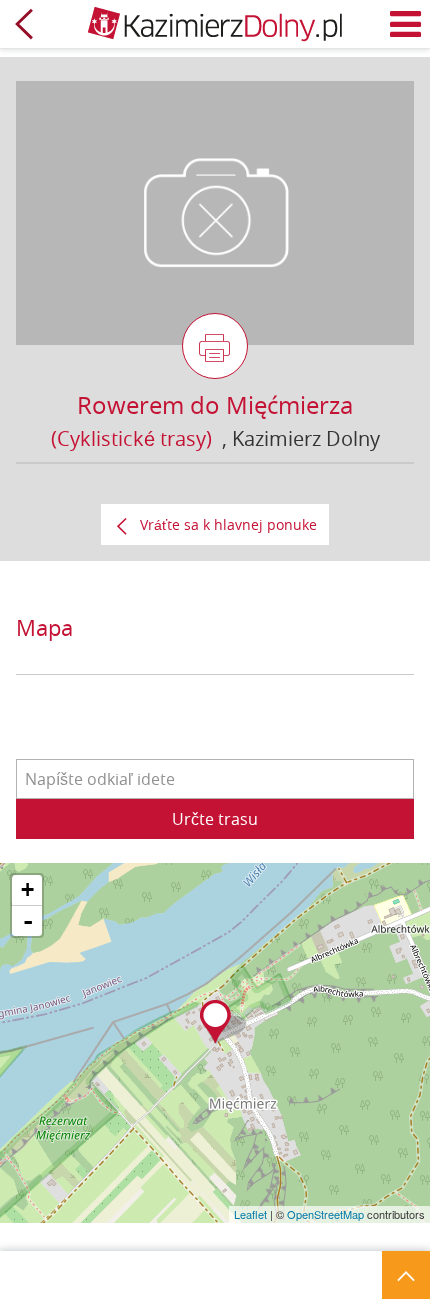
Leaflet (250, 1214)
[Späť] (24, 24)
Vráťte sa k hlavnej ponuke (228, 524)
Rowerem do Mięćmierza (215, 405)
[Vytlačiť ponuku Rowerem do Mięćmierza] (215, 346)
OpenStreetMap (325, 1214)
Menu (406, 24)
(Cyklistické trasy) (131, 438)
